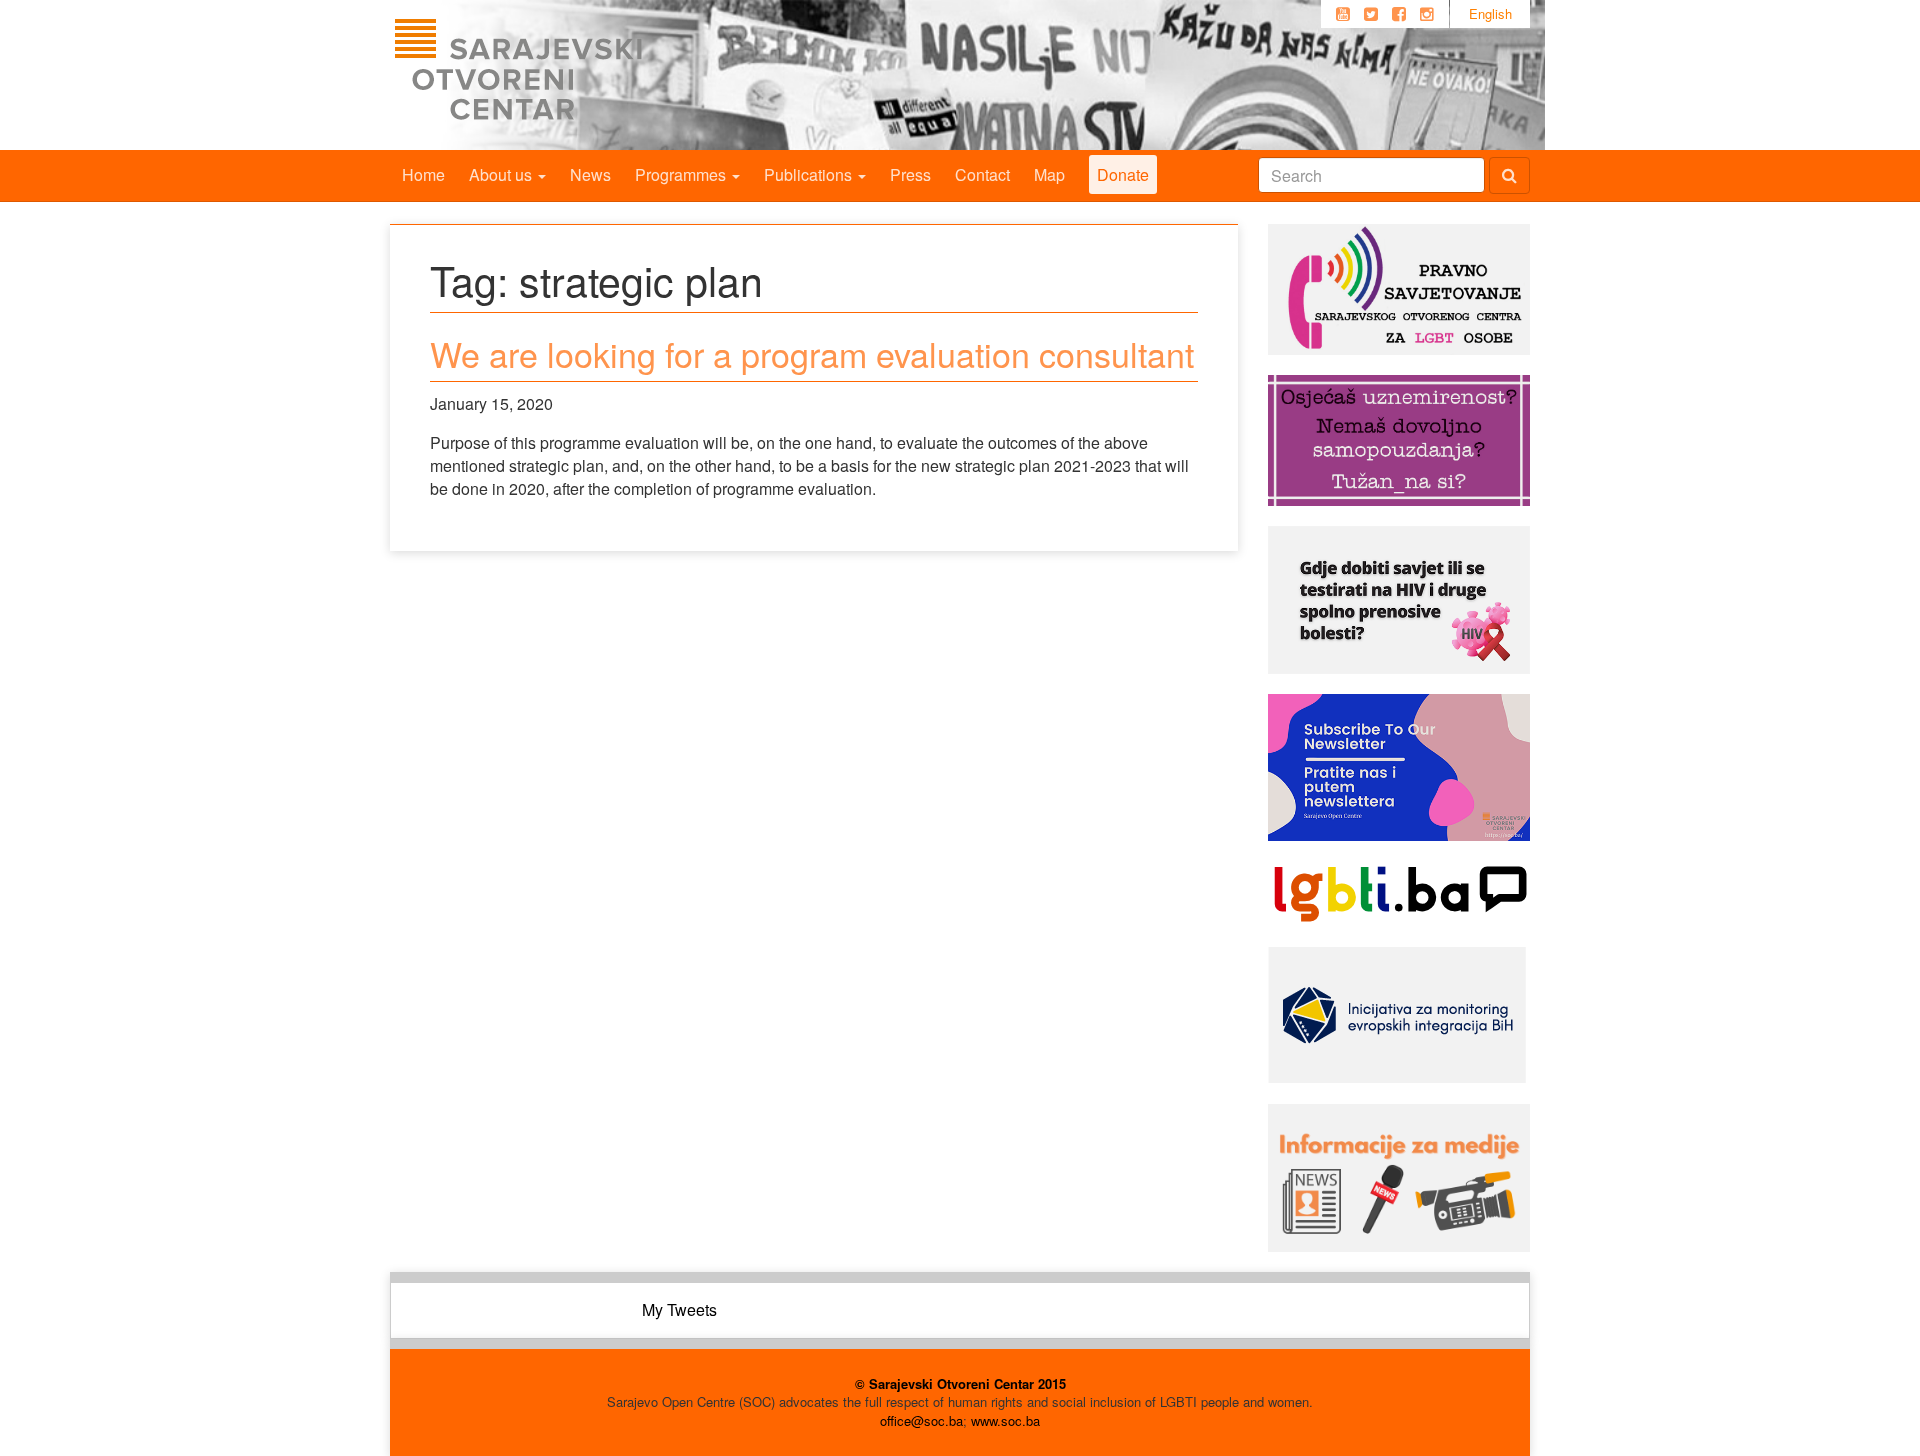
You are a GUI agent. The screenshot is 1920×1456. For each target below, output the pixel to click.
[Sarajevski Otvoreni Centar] (559, 75)
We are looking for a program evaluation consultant (812, 353)
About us (502, 174)
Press (910, 174)
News (590, 174)
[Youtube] (1343, 14)
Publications (810, 174)
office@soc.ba (921, 1420)
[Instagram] (1427, 14)
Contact (982, 174)
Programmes (682, 174)
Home (423, 174)
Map (1049, 174)
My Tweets (679, 1309)
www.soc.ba (1005, 1420)
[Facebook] (1399, 14)
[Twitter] (1371, 14)
